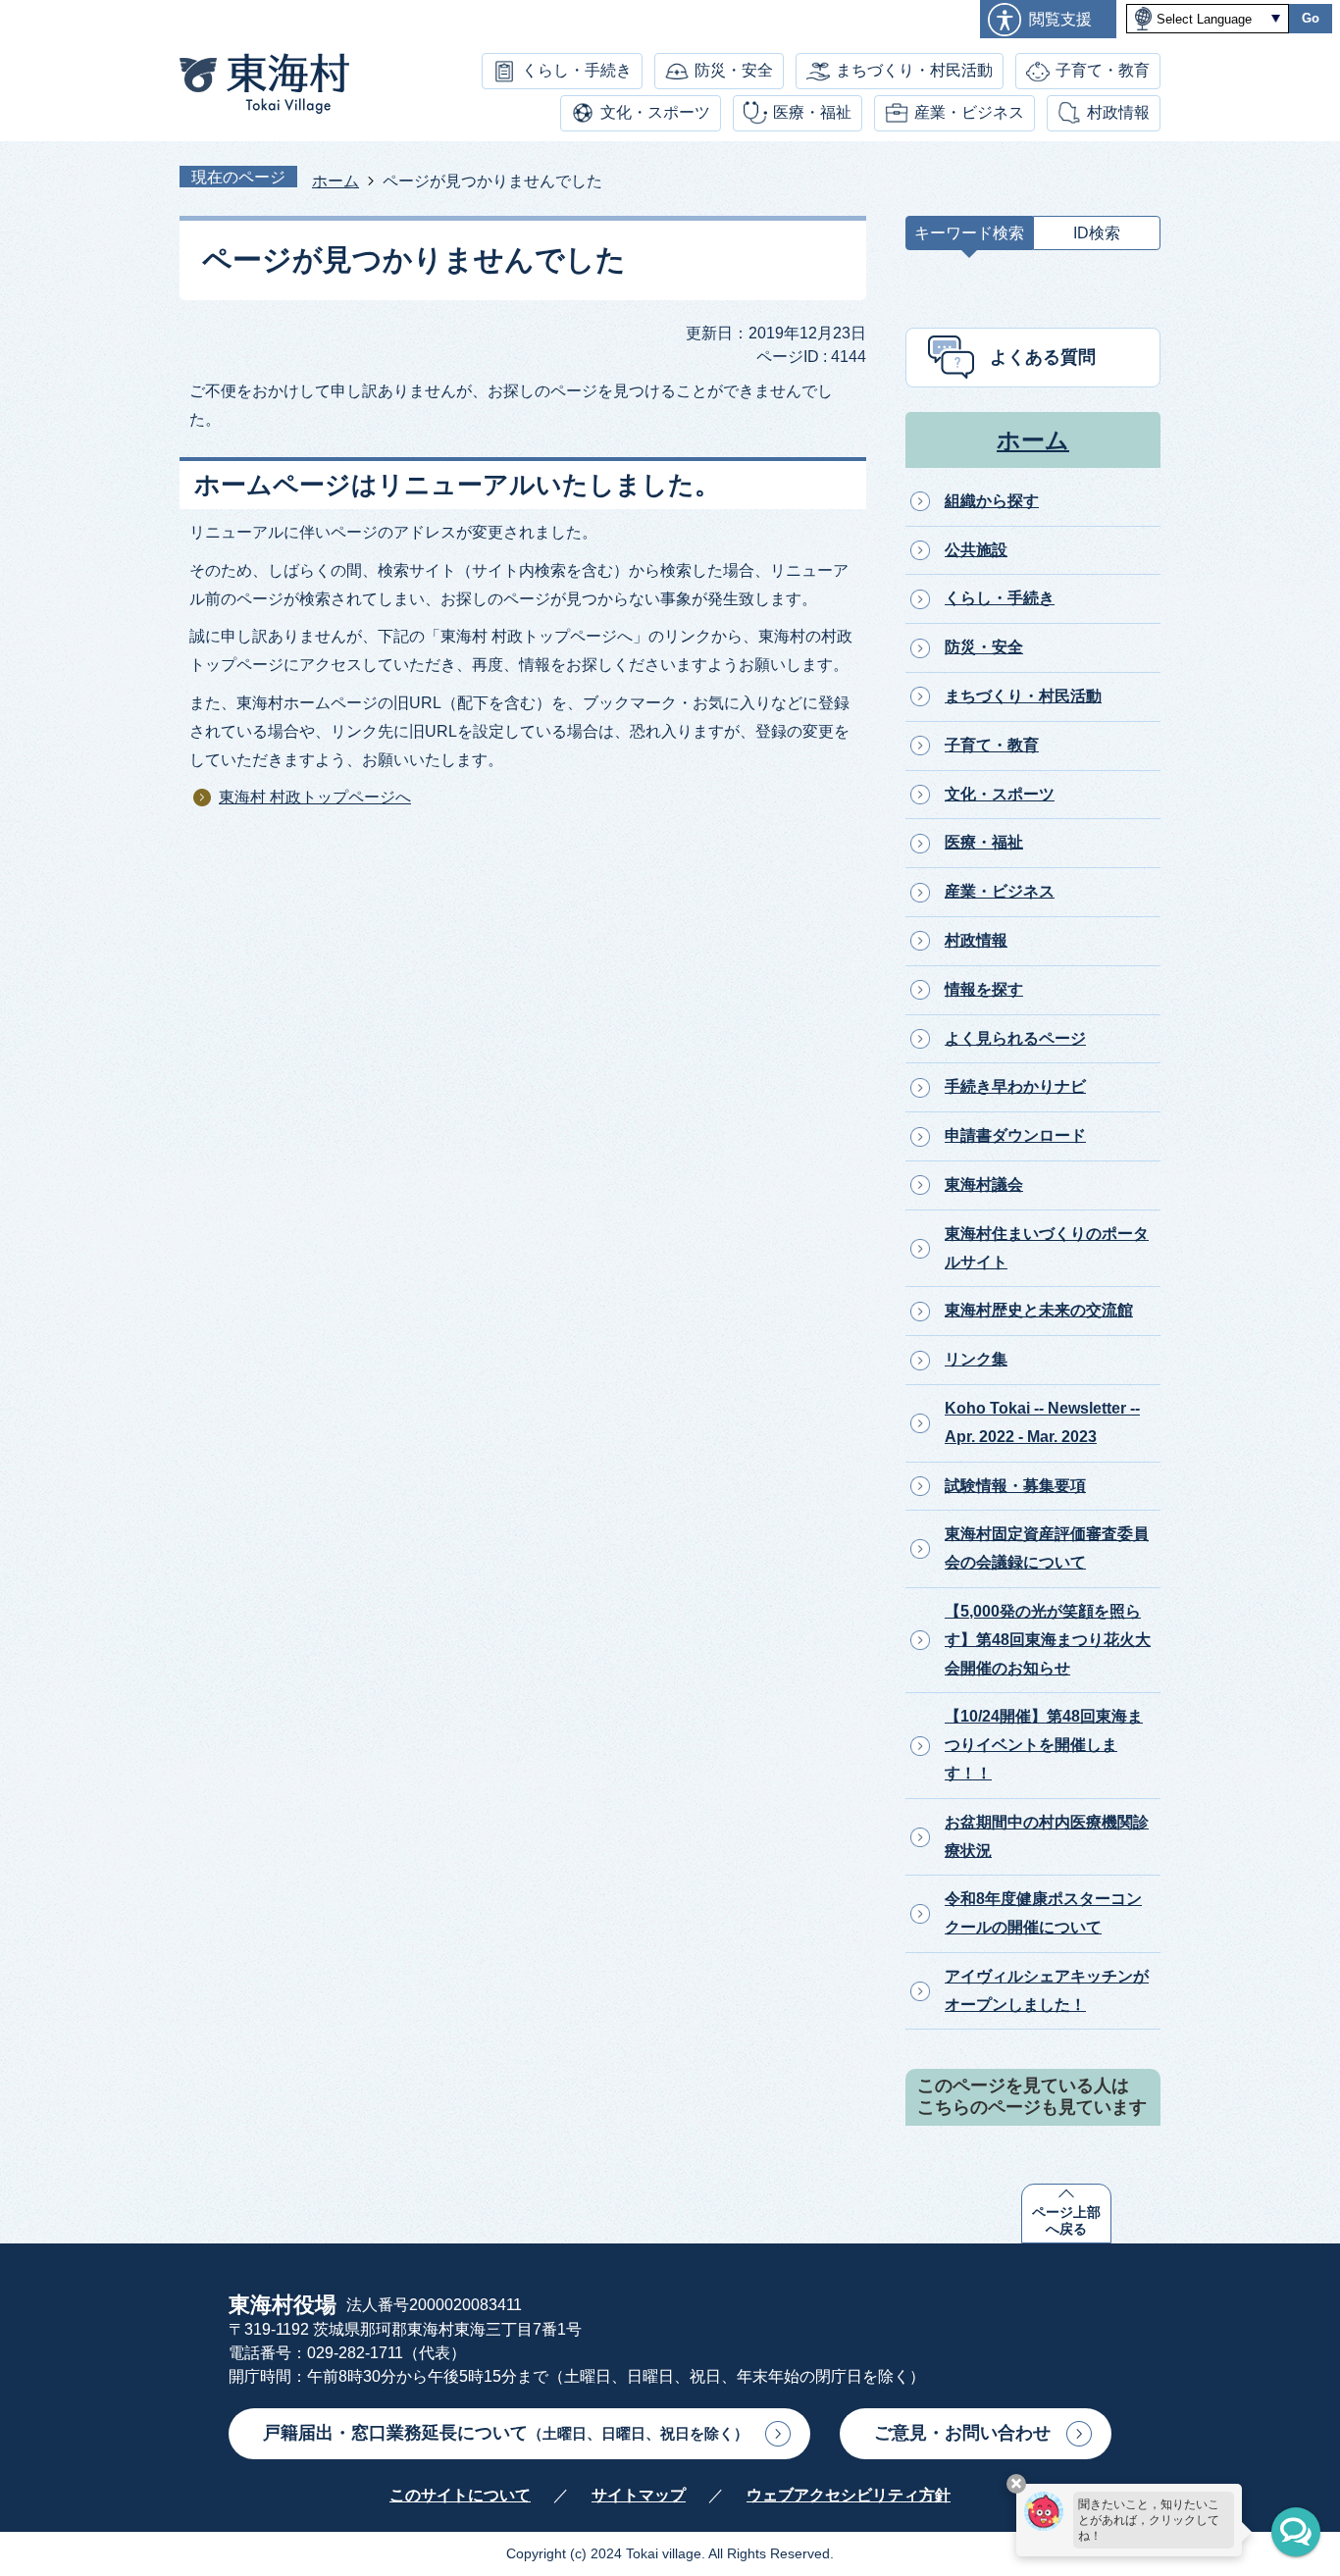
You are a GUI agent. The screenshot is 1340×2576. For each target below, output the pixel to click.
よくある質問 (1043, 357)
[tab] (969, 238)
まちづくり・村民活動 (914, 70)
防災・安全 (734, 70)
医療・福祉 (812, 112)
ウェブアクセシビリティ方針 (849, 2495)
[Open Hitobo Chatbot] (1296, 2532)
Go (1311, 18)
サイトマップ (639, 2495)
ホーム (335, 181)
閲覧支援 (1060, 19)
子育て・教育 (1103, 70)
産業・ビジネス (969, 112)
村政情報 (1118, 112)
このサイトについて (460, 2495)
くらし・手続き (577, 70)
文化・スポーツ (655, 112)
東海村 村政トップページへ (315, 797)
